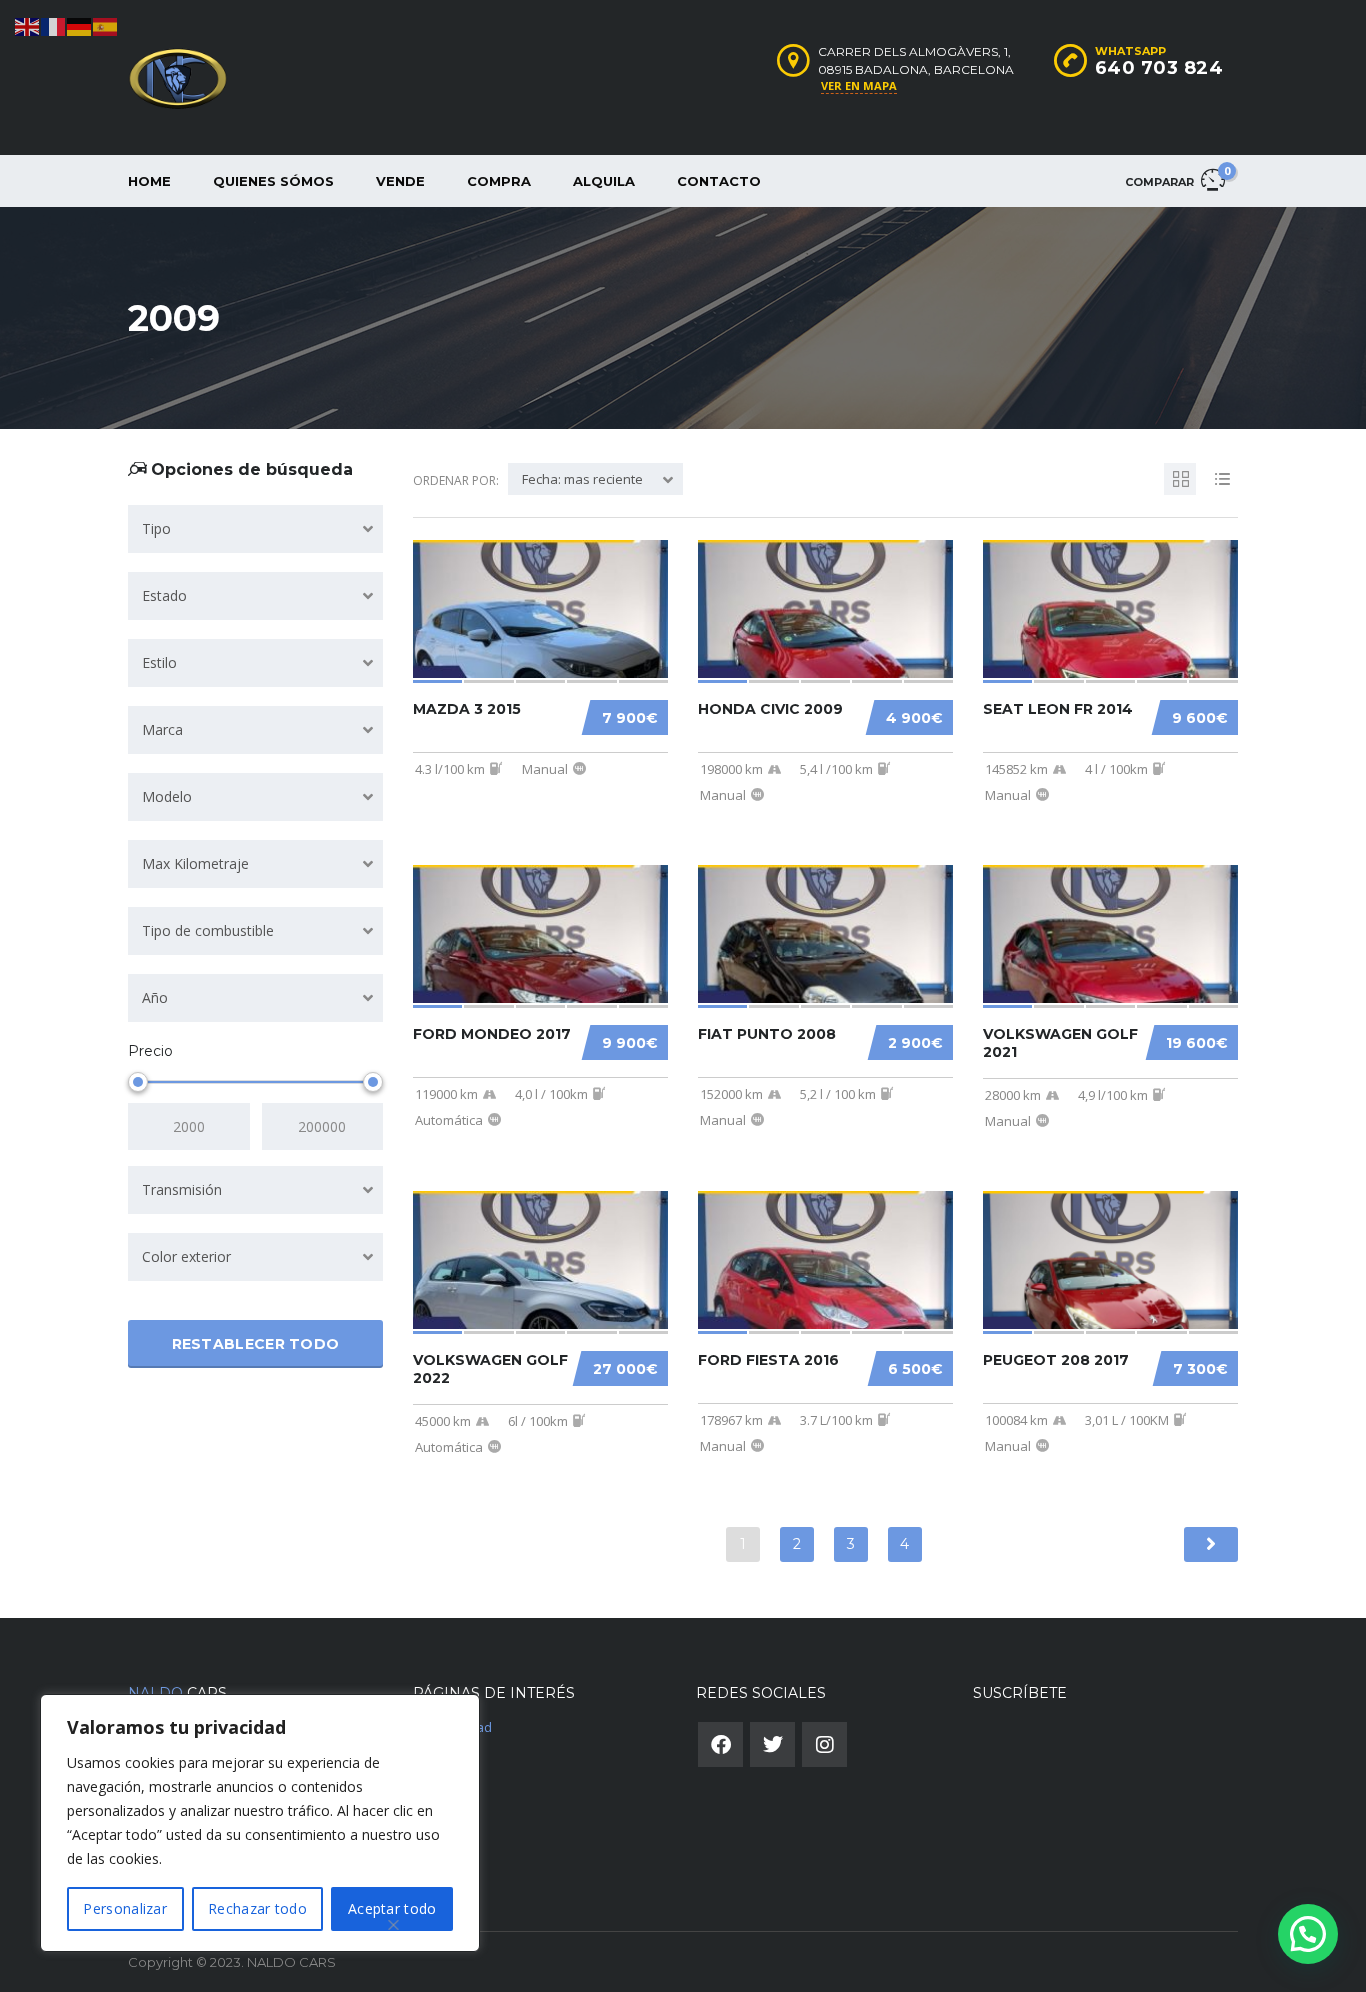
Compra (499, 181)
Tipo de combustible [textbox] (208, 930)
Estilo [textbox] (159, 662)
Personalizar (125, 1908)
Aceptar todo (392, 1908)
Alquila (604, 181)
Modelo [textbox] (167, 796)
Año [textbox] (155, 997)
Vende (400, 181)
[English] (28, 25)
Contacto (719, 181)
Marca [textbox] (162, 729)
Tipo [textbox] (156, 528)
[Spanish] (106, 25)
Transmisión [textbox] (182, 1189)
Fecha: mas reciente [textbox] (582, 479)
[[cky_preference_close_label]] (394, 1925)
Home (149, 181)
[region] (260, 1823)
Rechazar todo (257, 1908)
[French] (54, 25)
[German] (80, 25)
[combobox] (255, 529)
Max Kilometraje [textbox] (195, 863)
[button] (1308, 1934)
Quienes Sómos (273, 181)
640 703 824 (1159, 68)
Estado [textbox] (164, 595)
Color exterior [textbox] (186, 1256)
